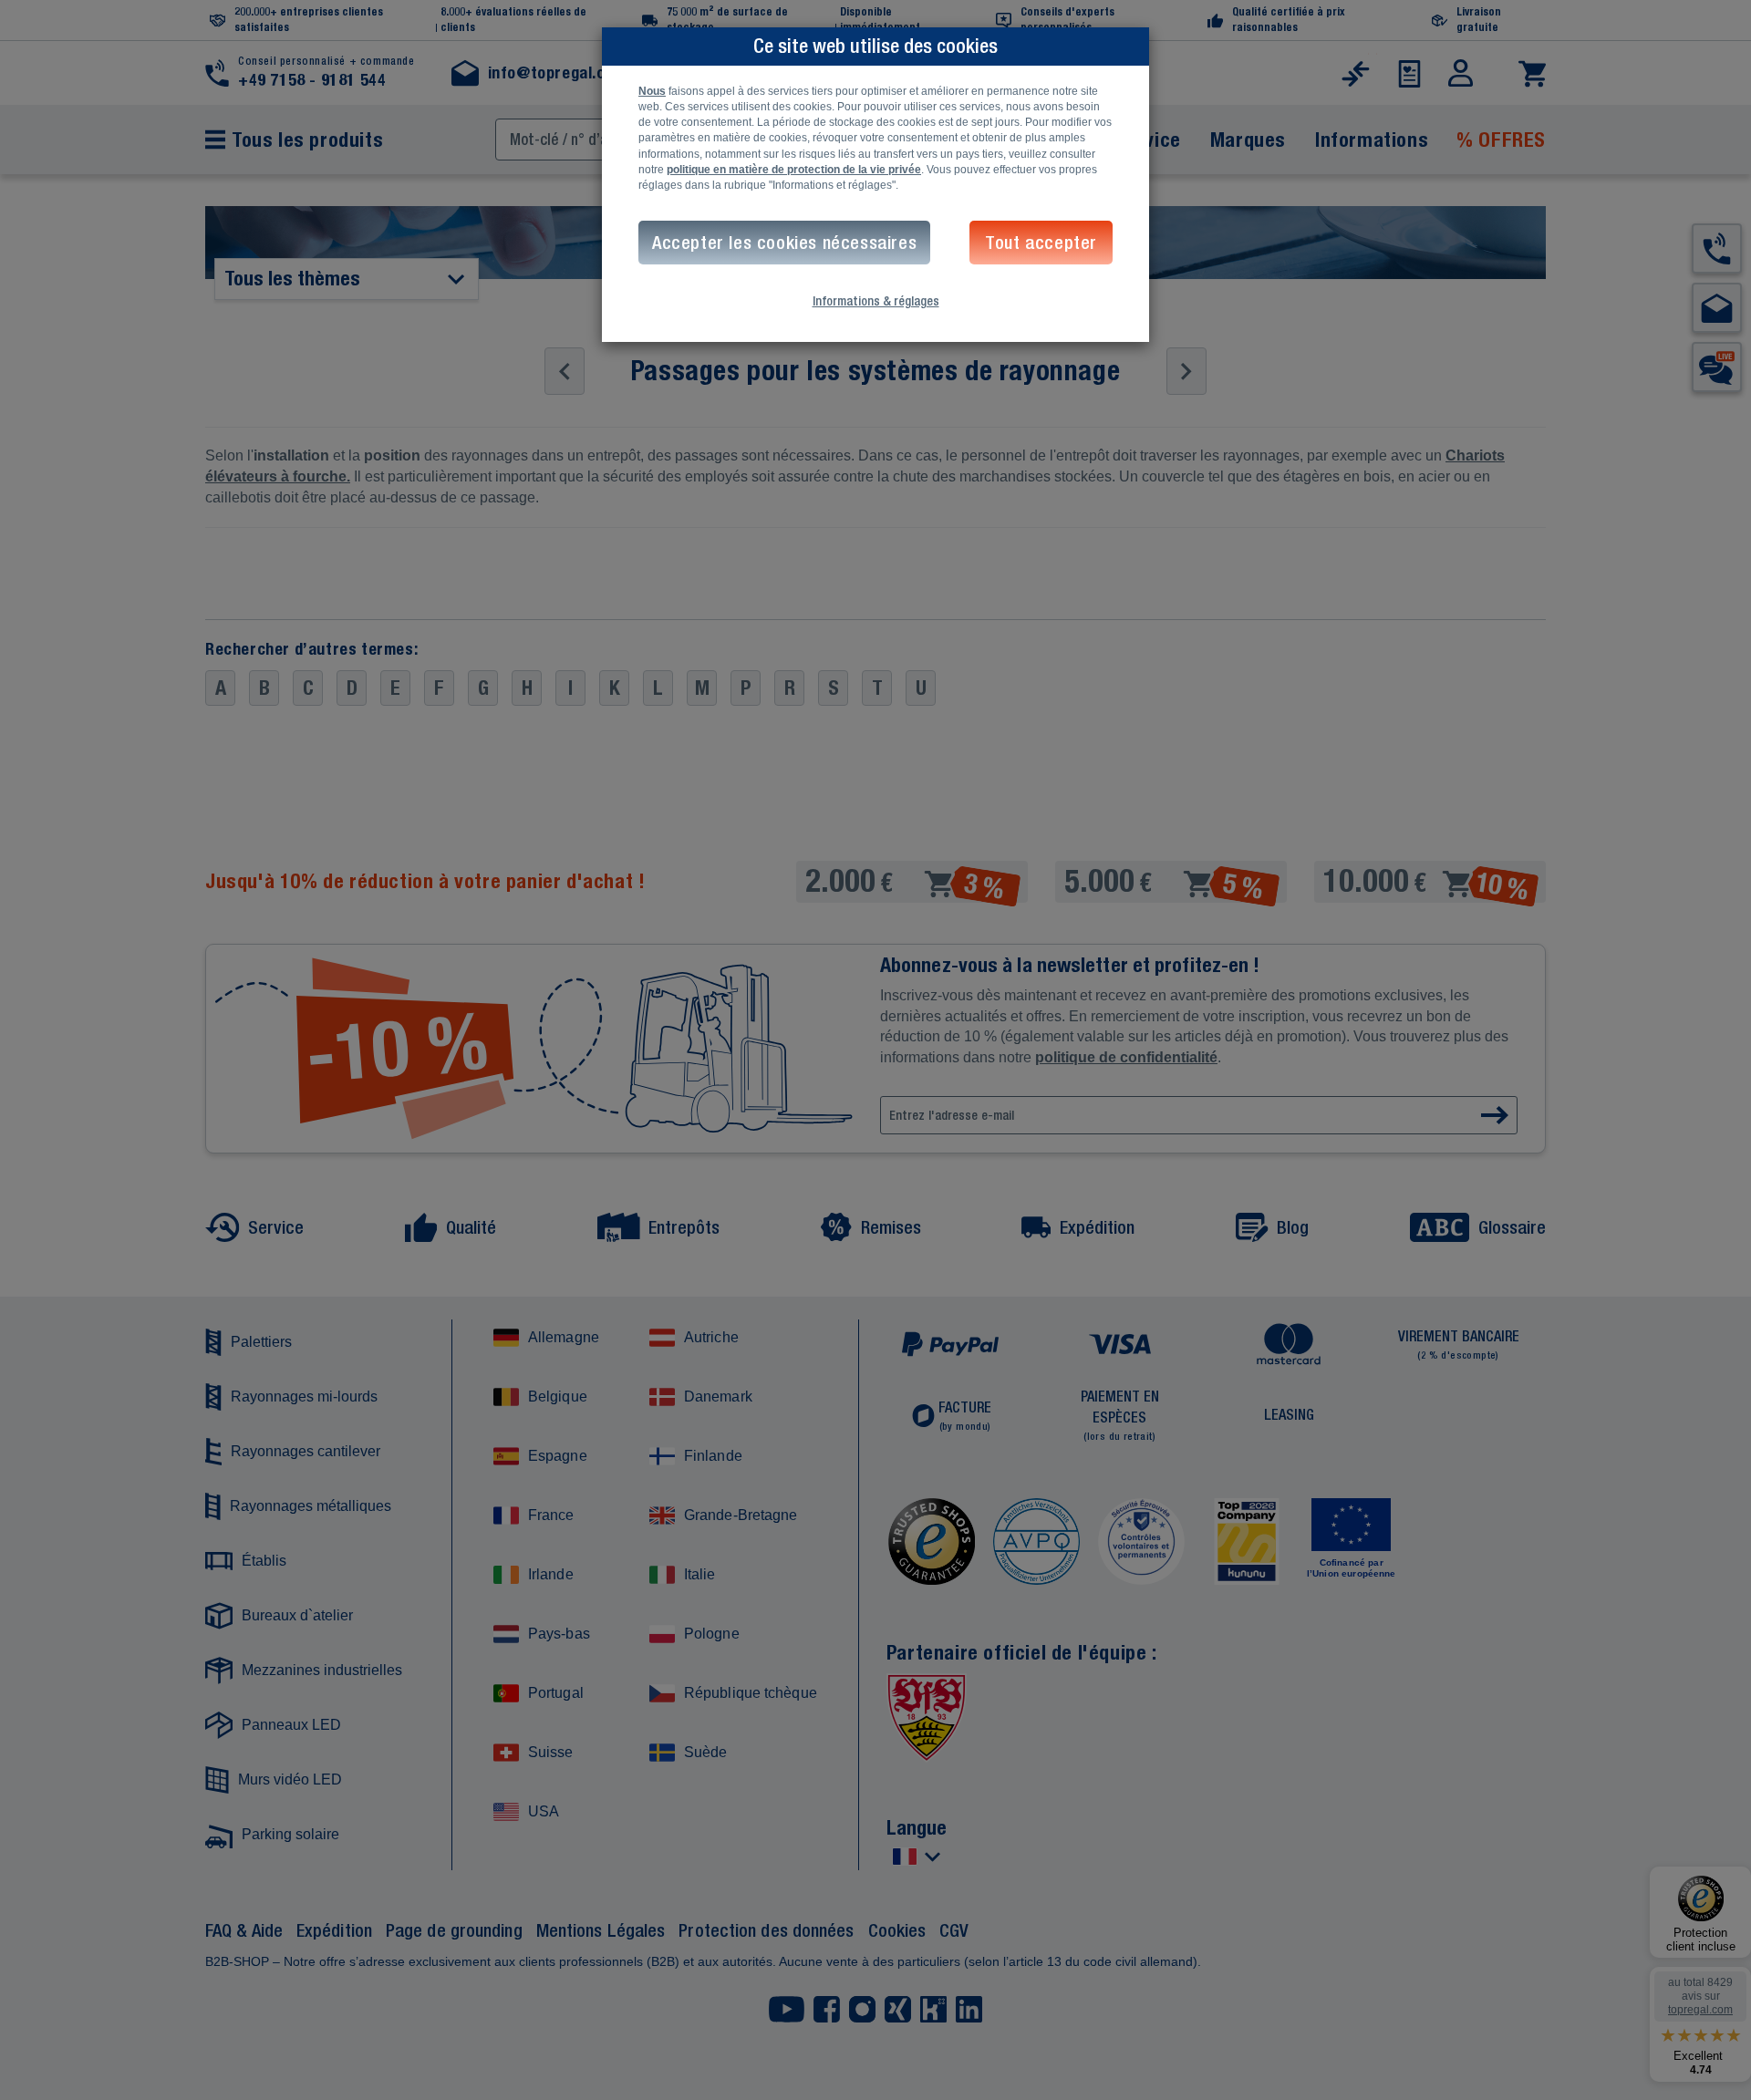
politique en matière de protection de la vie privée (794, 170)
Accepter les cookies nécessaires (784, 242)
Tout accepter (1041, 242)
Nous (652, 91)
